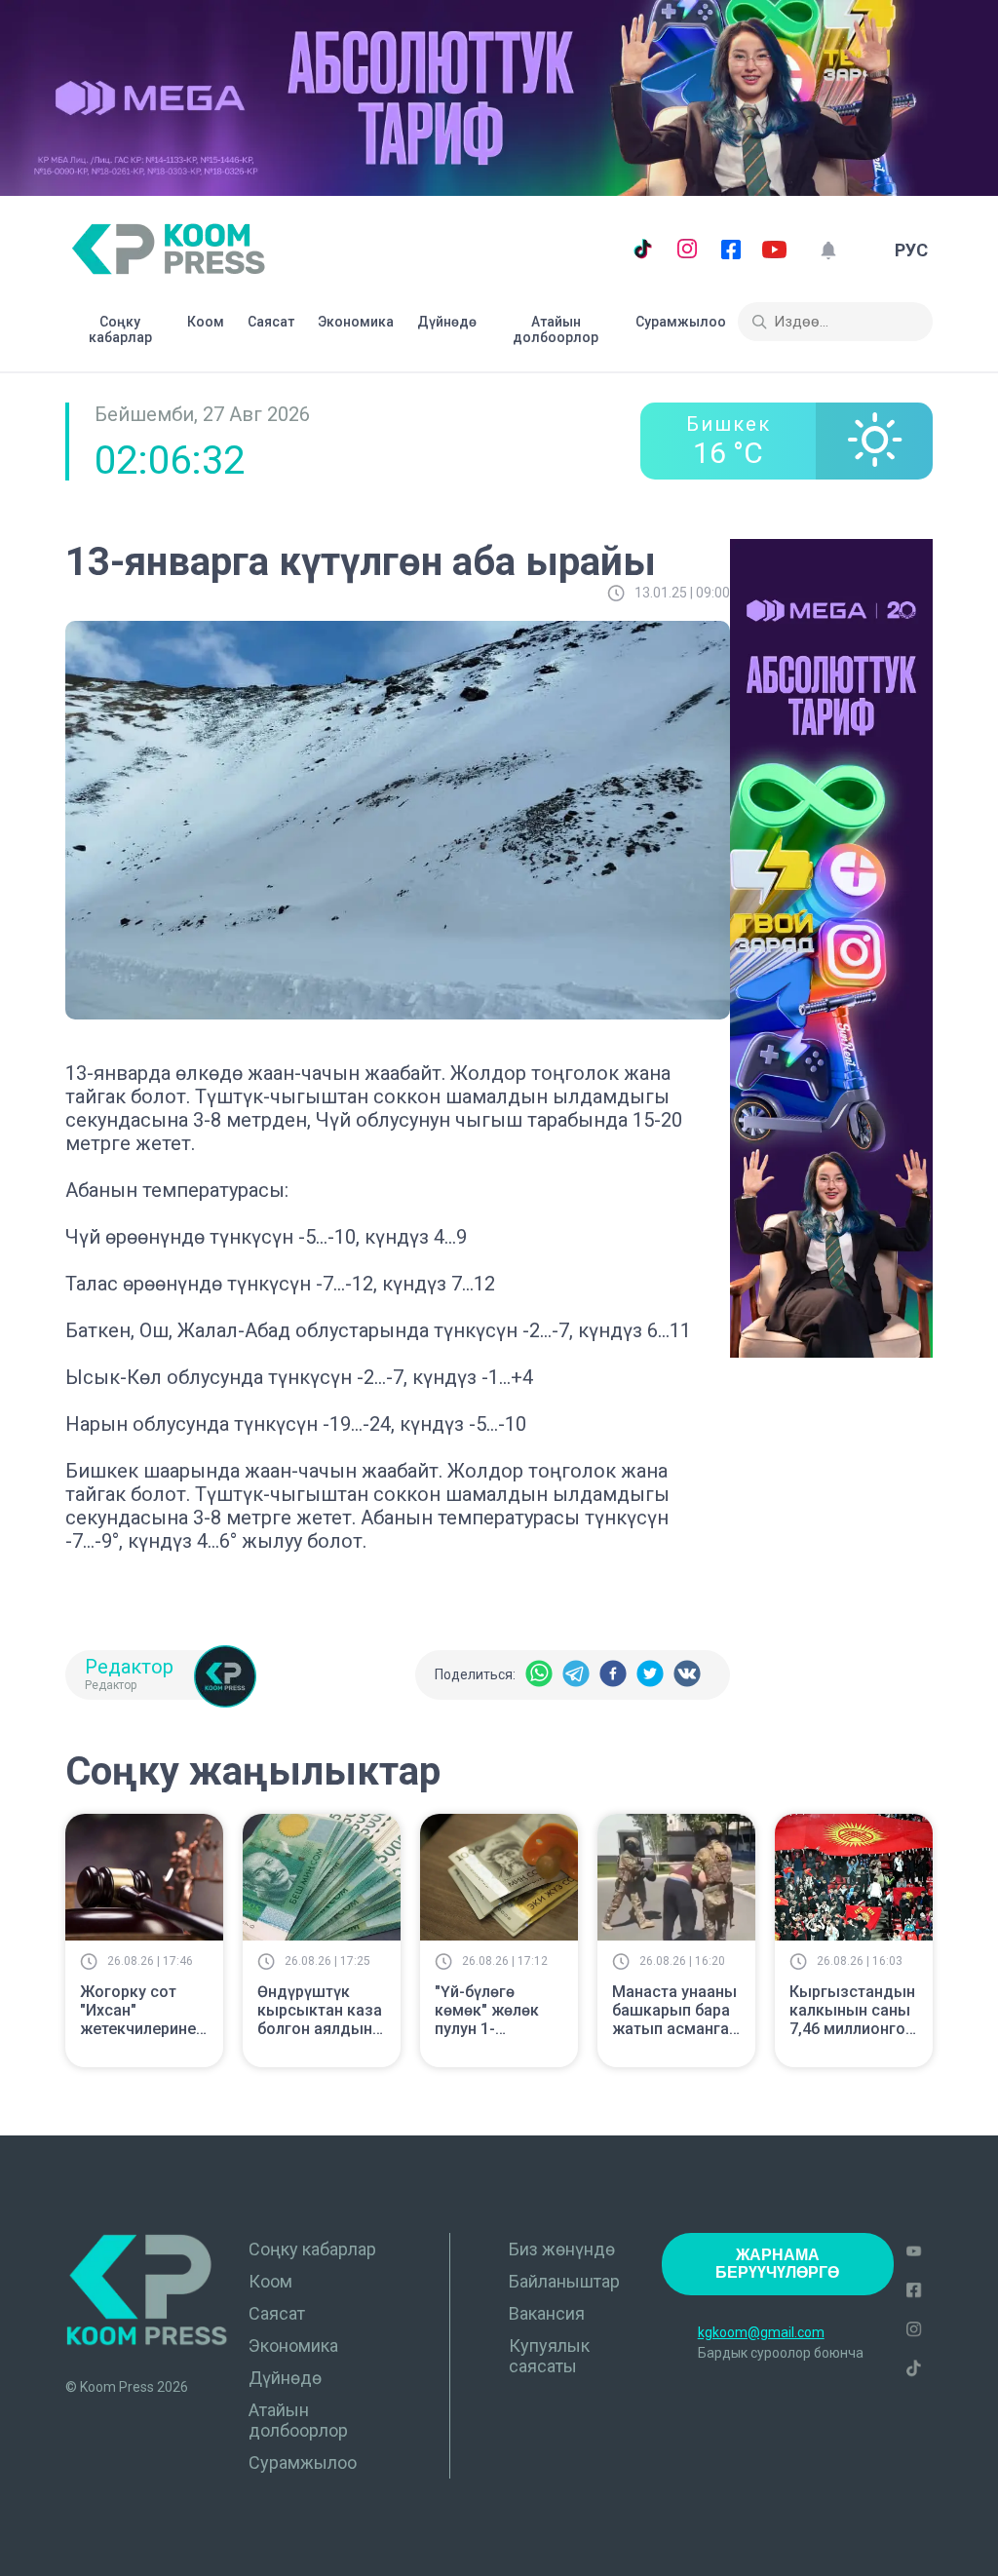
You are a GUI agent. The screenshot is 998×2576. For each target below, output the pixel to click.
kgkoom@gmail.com (761, 2332)
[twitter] (650, 1675)
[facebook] (613, 1675)
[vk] (687, 1675)
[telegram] (576, 1675)
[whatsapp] (539, 1675)
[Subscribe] (828, 250)
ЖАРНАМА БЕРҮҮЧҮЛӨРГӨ (777, 2264)
